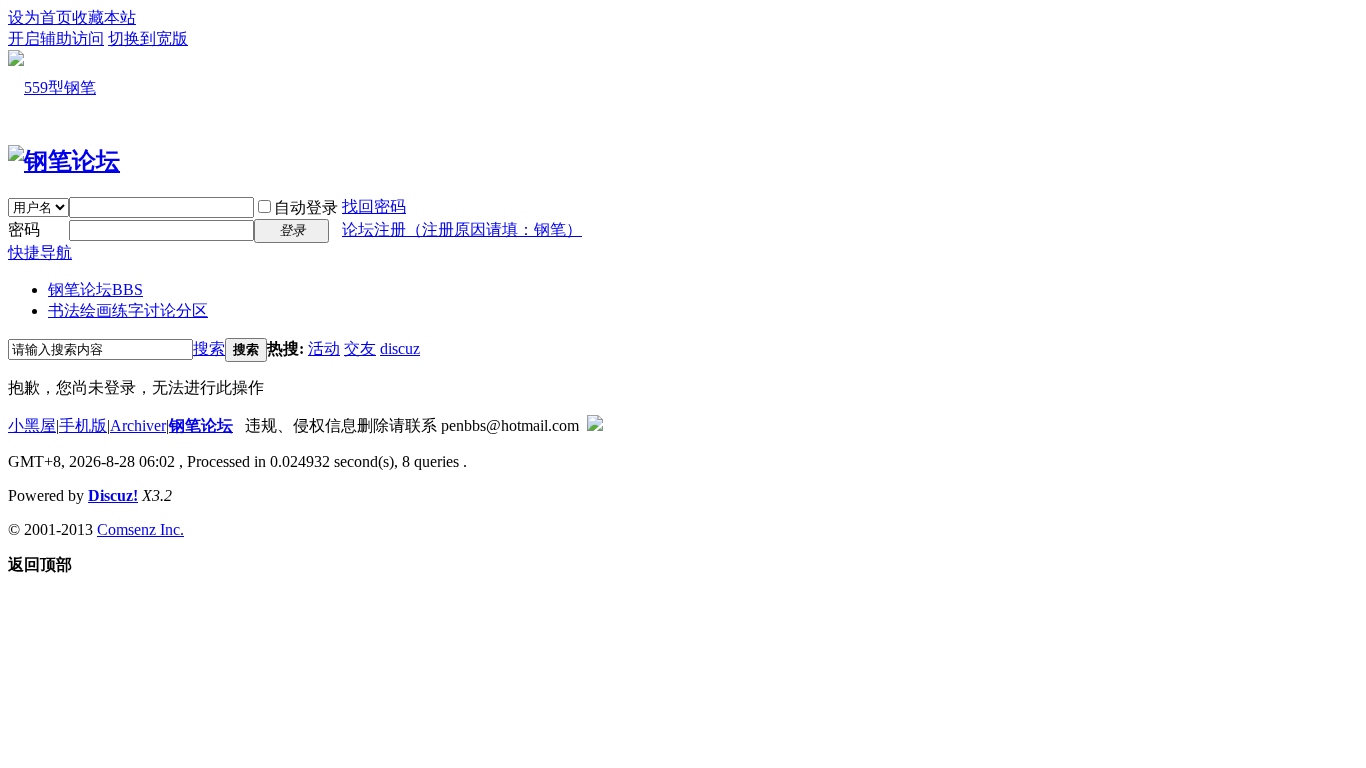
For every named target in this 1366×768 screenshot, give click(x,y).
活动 (324, 348)
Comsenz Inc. (140, 529)
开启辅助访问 (56, 38)
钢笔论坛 (95, 289)
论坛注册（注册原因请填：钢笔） (462, 229)
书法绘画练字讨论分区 (128, 310)
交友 (360, 348)
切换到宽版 (148, 38)
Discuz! (113, 495)
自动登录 (306, 207)
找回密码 (374, 206)
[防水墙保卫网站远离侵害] (595, 425)
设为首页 (40, 17)
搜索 (209, 348)
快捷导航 (40, 252)
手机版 (83, 425)
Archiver (138, 425)
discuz (400, 348)
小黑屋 (32, 425)
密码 (24, 229)
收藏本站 (104, 17)
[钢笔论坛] (64, 161)
